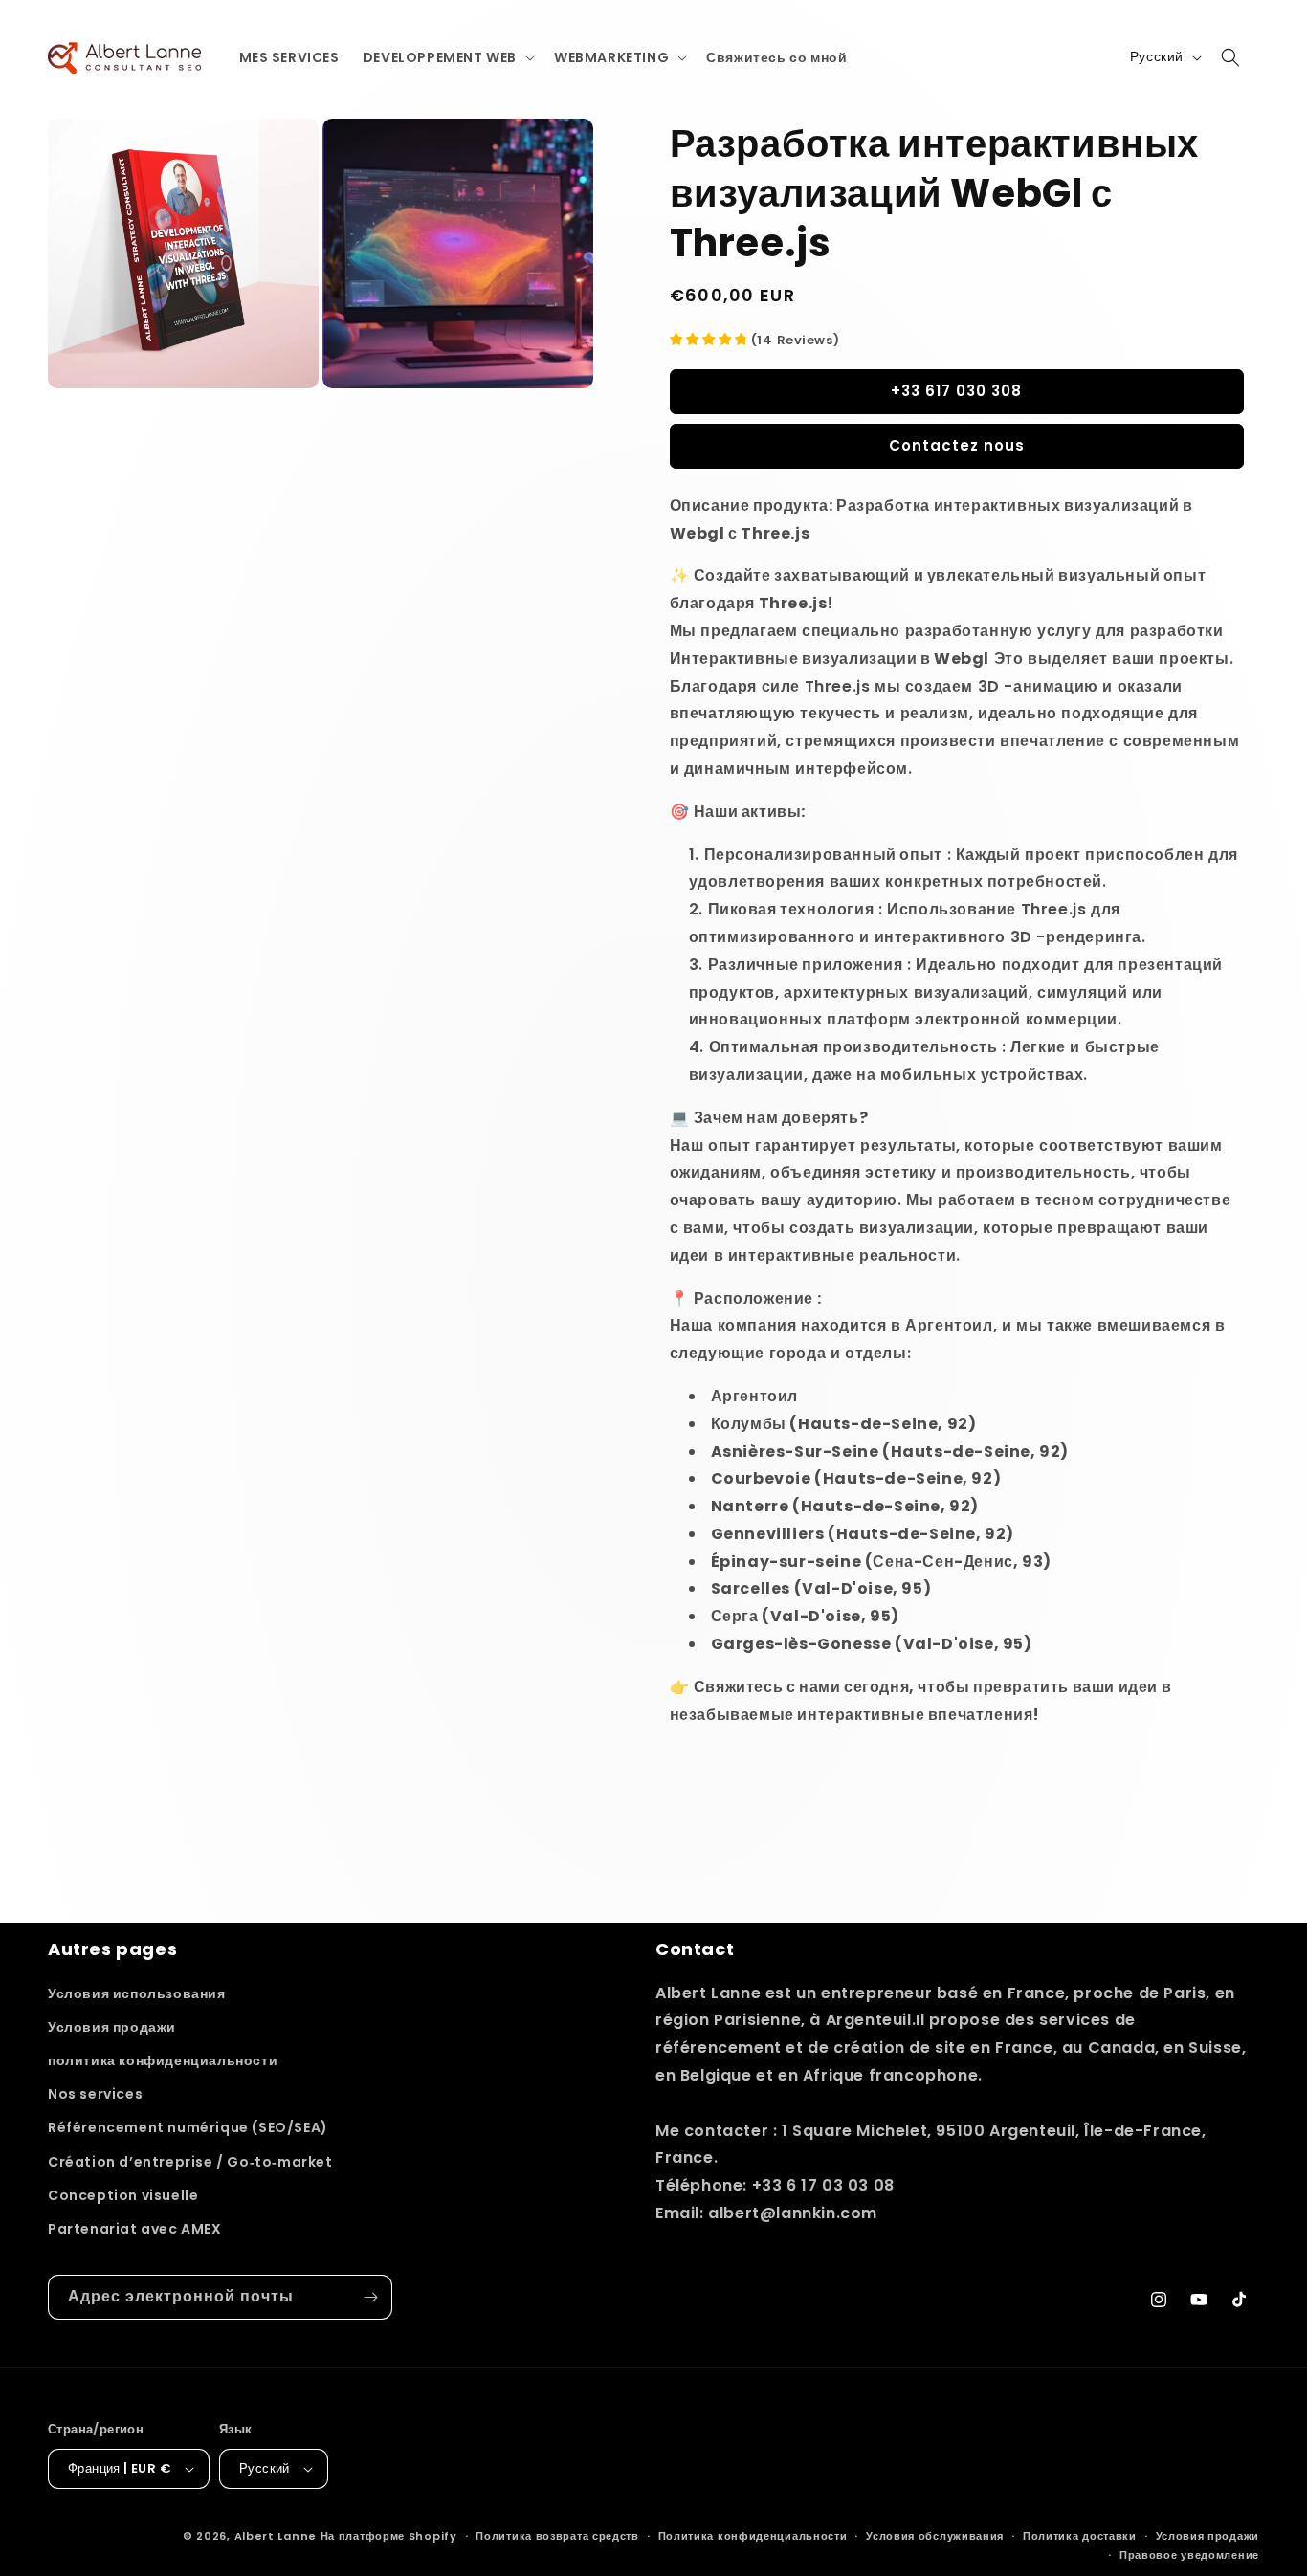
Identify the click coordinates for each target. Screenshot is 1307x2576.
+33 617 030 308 (956, 391)
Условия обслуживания (935, 2536)
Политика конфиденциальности (753, 2536)
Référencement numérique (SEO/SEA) (188, 2127)
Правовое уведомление (1189, 2555)
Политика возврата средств (557, 2536)
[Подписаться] (370, 2297)
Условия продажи (112, 2027)
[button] (447, 57)
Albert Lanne (276, 2536)
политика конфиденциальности (163, 2060)
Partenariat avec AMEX (135, 2229)
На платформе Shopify (389, 2536)
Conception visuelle (123, 2195)
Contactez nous (957, 445)
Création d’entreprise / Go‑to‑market (190, 2162)
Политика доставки (1080, 2536)
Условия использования (137, 1993)
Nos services (95, 2094)
